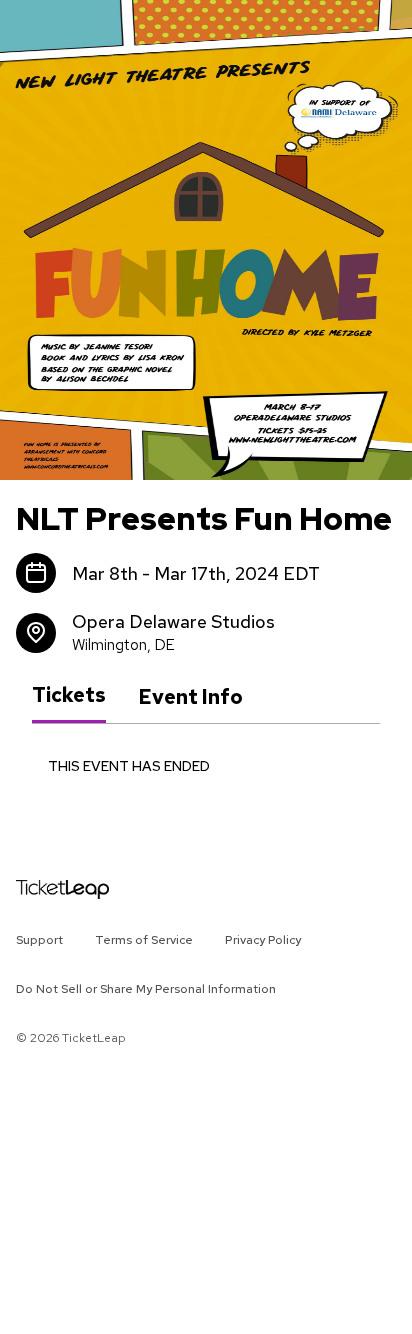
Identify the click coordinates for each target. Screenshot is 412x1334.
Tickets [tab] (69, 696)
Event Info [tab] (190, 697)
